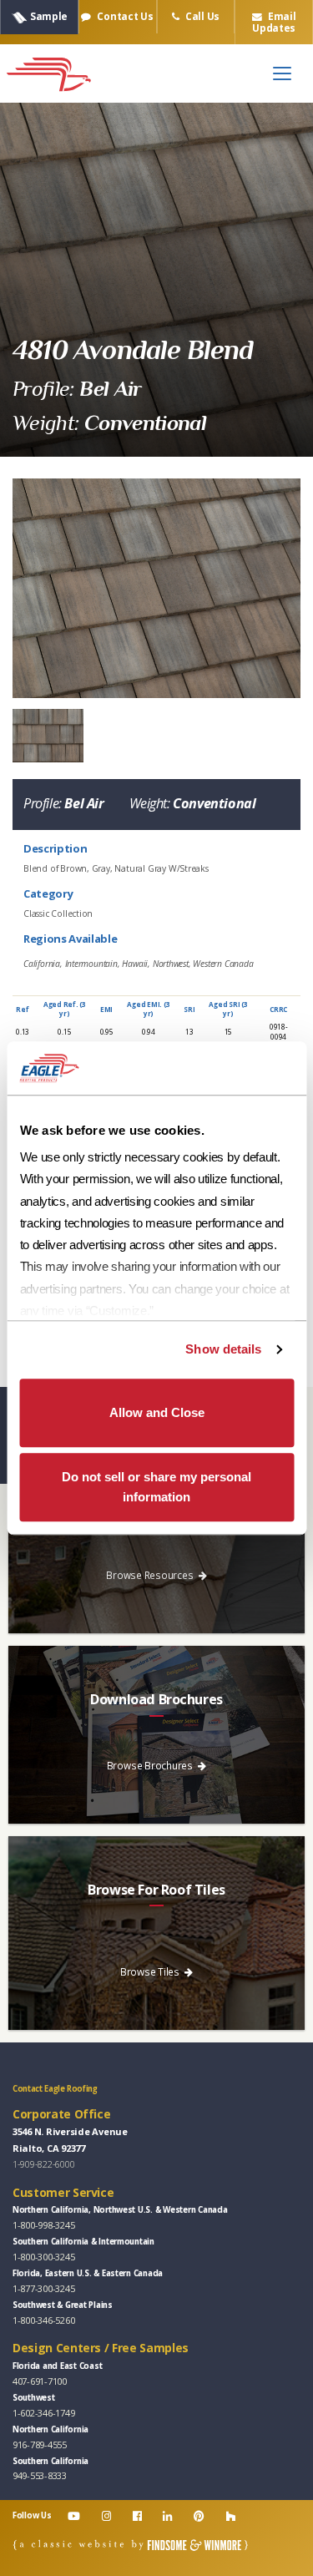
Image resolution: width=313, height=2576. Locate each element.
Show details (223, 1349)
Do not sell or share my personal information (156, 1487)
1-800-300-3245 (43, 2257)
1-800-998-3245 (43, 2225)
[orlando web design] (131, 2545)
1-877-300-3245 (43, 2288)
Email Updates (274, 22)
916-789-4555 (40, 2444)
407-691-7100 (40, 2381)
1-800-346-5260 (43, 2320)
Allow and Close (157, 1412)
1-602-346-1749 (43, 2413)
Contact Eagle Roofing (55, 2089)
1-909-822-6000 (43, 2164)
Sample (49, 16)
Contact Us (124, 16)
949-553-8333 (40, 2475)
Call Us (201, 16)
